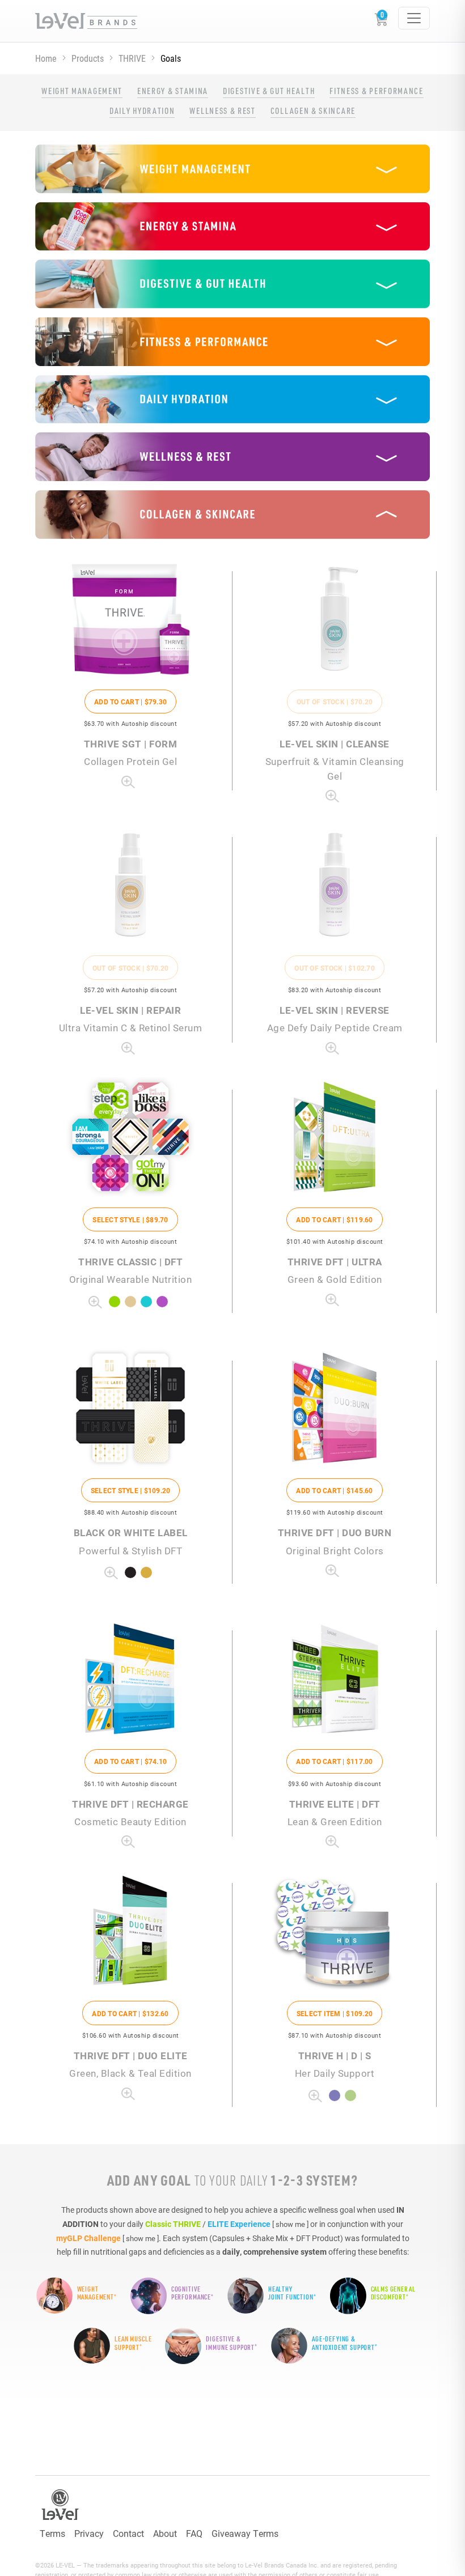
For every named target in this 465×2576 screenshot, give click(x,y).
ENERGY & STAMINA (173, 91)
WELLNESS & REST (222, 110)
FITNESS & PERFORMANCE (376, 91)
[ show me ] (290, 2224)
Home (46, 58)
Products (88, 58)
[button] (232, 169)
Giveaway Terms (245, 2533)
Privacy (89, 2533)
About (165, 2533)
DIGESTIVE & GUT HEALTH (269, 91)
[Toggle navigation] (414, 18)
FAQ (194, 2533)
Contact (128, 2533)
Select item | (335, 2013)
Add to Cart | (130, 702)
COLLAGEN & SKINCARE (313, 110)
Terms (52, 2533)
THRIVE (132, 58)
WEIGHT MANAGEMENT (82, 91)
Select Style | (130, 1219)
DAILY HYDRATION (142, 110)
